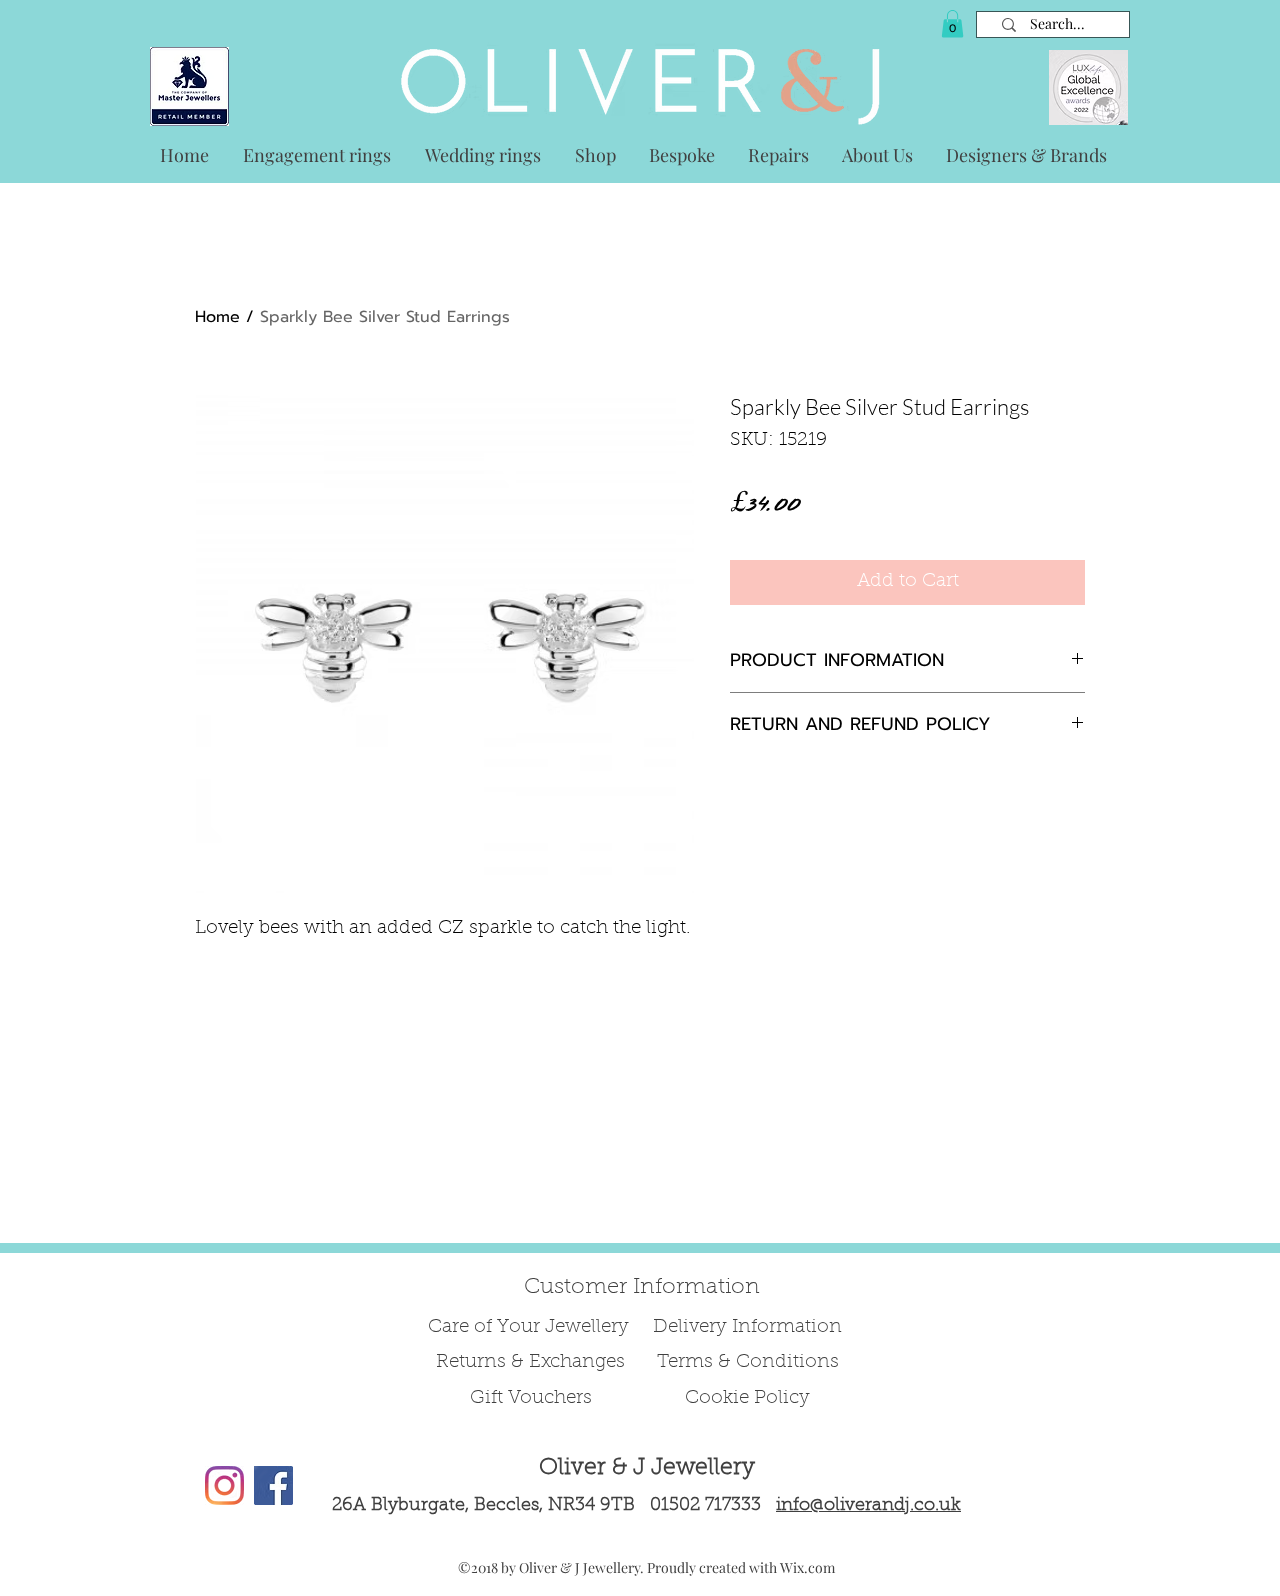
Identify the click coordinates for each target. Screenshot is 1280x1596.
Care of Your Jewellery (531, 1327)
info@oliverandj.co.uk (868, 1506)
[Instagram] (224, 1485)
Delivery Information (747, 1327)
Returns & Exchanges (530, 1362)
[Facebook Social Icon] (273, 1485)
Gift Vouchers (531, 1398)
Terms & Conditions (748, 1362)
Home (217, 317)
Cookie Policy (747, 1398)
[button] (952, 23)
